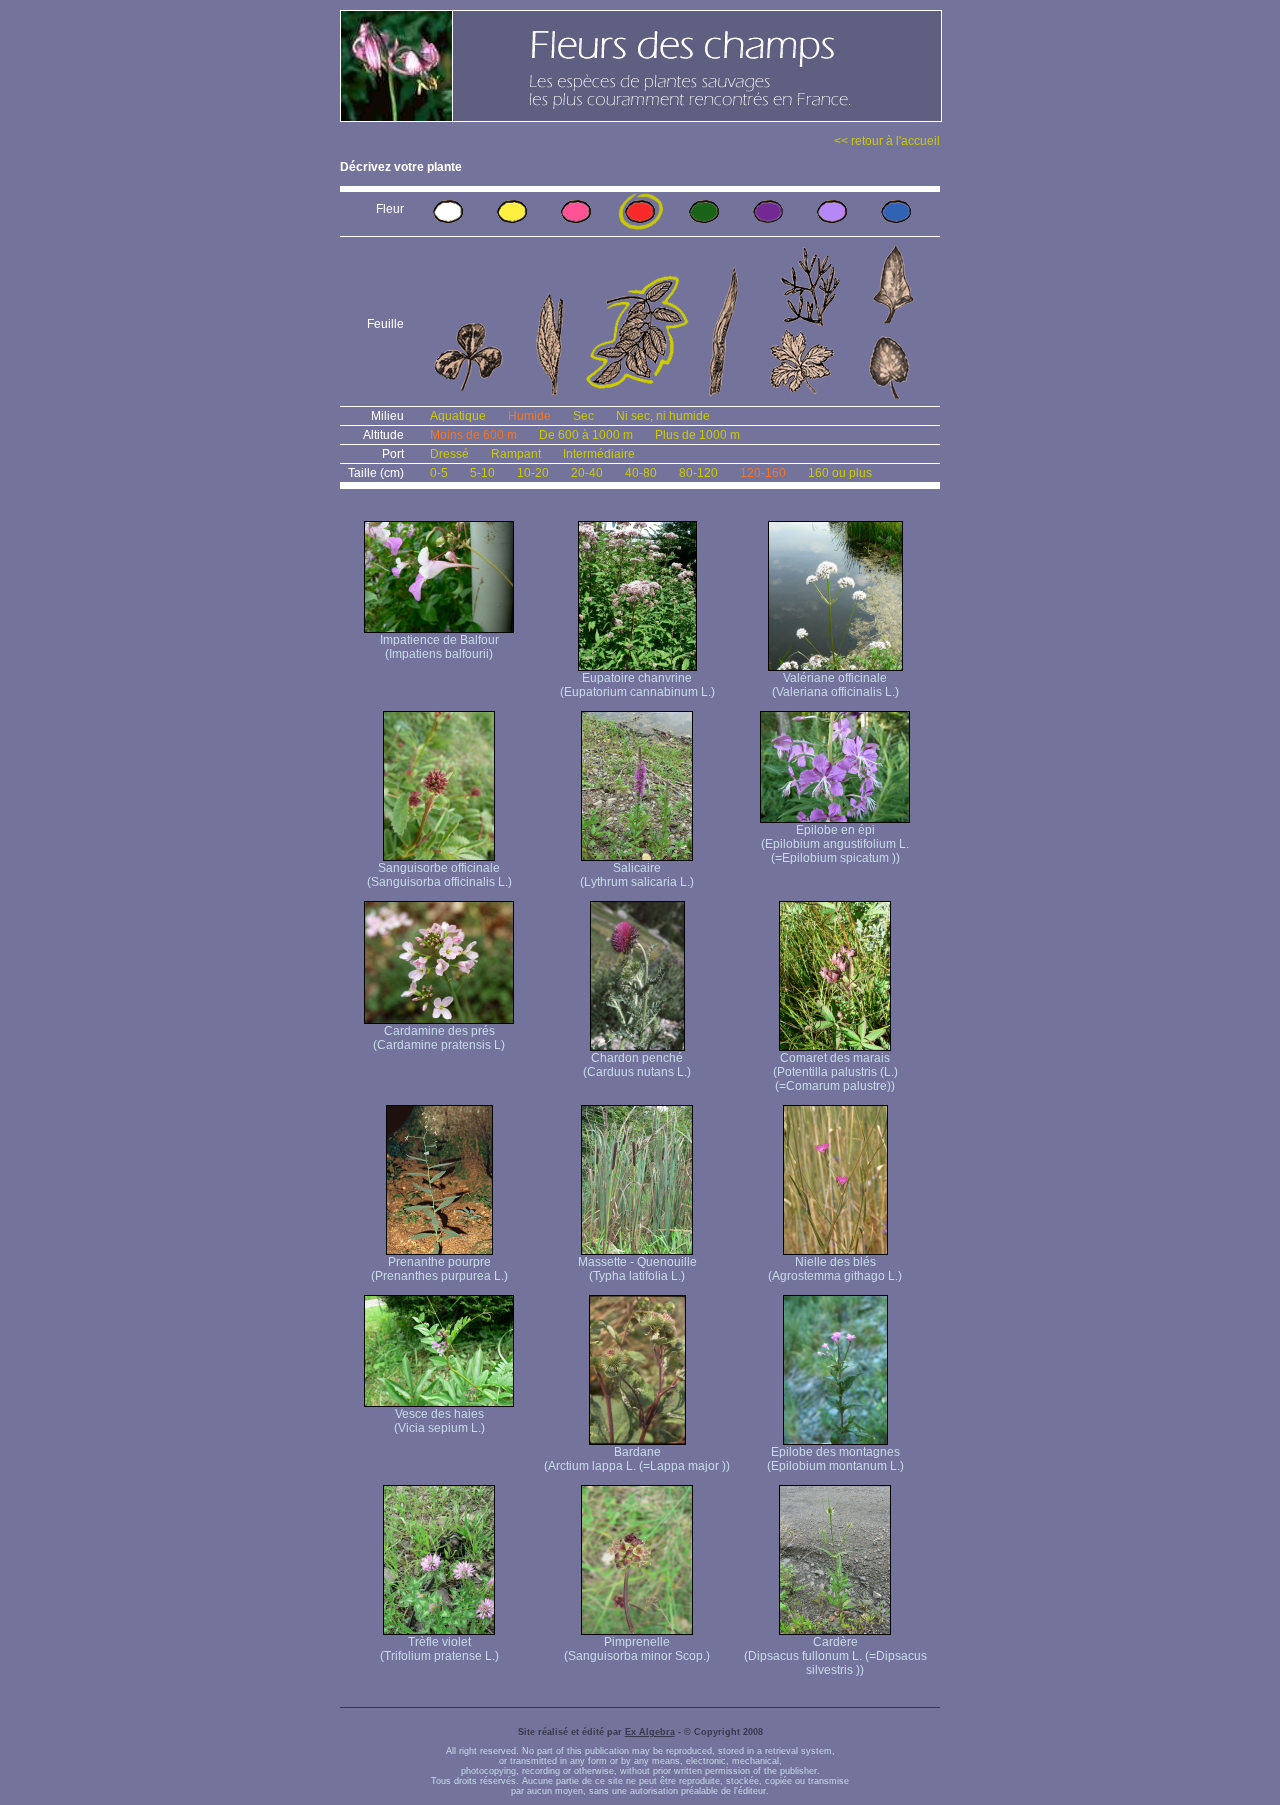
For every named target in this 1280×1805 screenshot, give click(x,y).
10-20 (533, 473)
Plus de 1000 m (697, 435)
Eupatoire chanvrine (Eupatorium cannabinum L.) (637, 685)
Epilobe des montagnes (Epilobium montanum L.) (835, 1459)
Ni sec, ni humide (663, 416)
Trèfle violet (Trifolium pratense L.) (439, 1649)
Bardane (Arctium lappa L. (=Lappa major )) (637, 1459)
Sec (583, 416)
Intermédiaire (599, 454)
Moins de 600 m (473, 435)
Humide (529, 416)
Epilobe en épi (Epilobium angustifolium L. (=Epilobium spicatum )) (835, 844)
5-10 (482, 473)
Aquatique (458, 416)
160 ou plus (840, 473)
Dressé (449, 454)
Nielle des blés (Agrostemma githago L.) (835, 1269)
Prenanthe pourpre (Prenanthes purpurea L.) (439, 1269)
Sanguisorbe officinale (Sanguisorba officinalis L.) (439, 875)
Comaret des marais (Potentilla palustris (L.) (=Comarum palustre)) (835, 1072)
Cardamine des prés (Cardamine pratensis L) (439, 1038)
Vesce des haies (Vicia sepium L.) (439, 1421)
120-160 (763, 473)
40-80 (641, 473)
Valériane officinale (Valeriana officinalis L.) (835, 685)
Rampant (516, 454)
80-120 (698, 473)
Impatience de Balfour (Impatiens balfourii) (439, 647)
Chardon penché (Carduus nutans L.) (637, 1065)
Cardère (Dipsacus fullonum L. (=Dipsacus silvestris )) (835, 1656)
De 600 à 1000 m (586, 435)
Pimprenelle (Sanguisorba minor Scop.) (637, 1649)
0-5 (439, 473)
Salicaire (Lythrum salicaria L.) (637, 875)
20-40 (587, 473)
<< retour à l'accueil (887, 141)
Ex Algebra (650, 1732)
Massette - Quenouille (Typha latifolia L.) (637, 1269)
